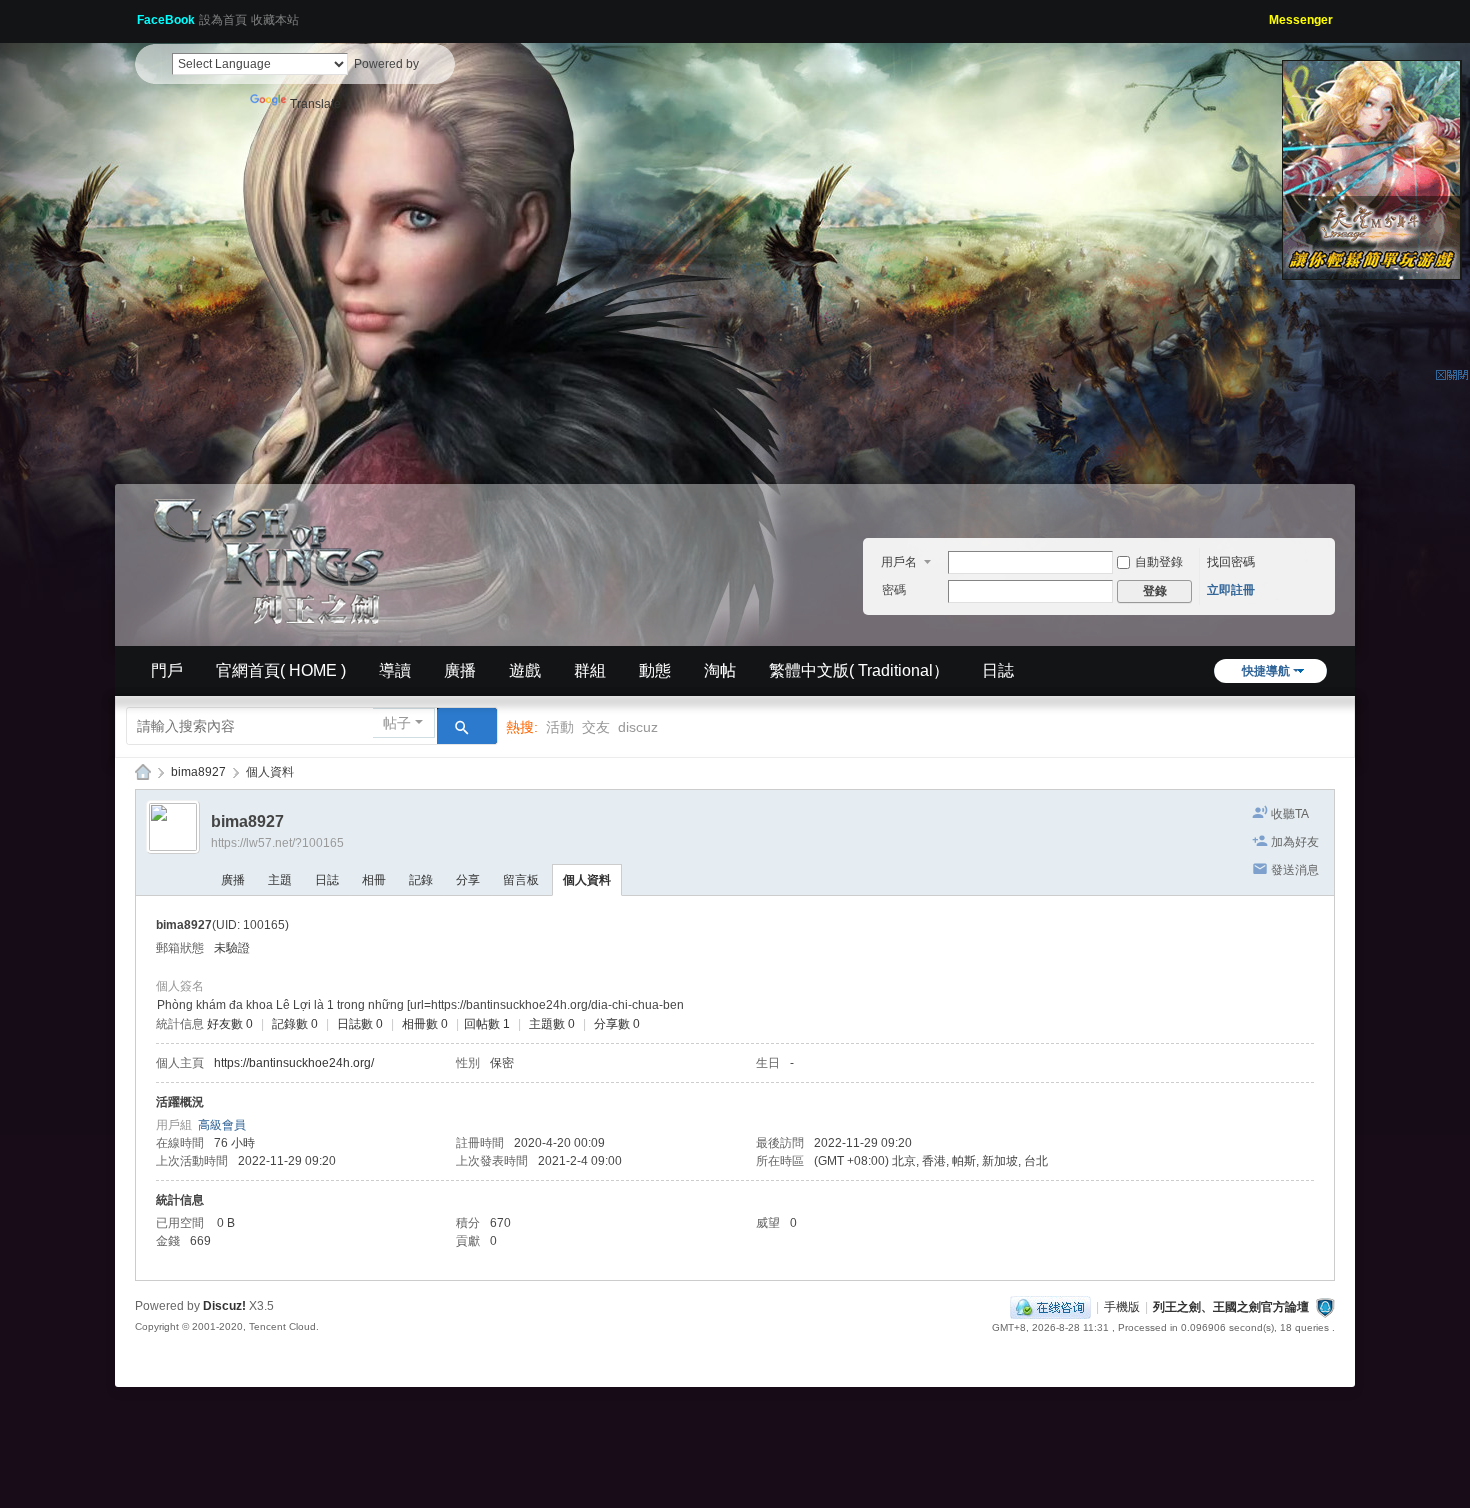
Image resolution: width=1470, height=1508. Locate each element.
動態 (655, 670)
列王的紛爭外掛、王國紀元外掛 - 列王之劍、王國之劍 (143, 772)
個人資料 (587, 880)
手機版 (1122, 1307)
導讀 (395, 670)
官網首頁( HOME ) (281, 670)
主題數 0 (552, 1024)
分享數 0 (617, 1024)
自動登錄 (1159, 562)
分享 (468, 880)
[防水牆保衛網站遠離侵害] (1325, 1307)
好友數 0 (230, 1024)
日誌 (998, 670)
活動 (560, 727)
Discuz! (224, 1306)
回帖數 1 (487, 1024)
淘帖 (720, 670)
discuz (638, 727)
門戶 (167, 670)
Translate (315, 104)
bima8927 (198, 772)
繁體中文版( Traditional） (859, 670)
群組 (590, 670)
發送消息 (1295, 870)
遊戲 (525, 670)
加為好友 (1295, 842)
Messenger (1301, 20)
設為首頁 (223, 20)
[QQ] (1050, 1307)
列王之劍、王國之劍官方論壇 (1231, 1307)
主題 (280, 880)
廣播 (460, 670)
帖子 (397, 723)
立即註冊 (1231, 590)
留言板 (521, 880)
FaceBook (166, 20)
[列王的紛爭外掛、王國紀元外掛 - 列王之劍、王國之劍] (275, 558)
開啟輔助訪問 (1262, 14)
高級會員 (222, 1125)
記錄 (421, 880)
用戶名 (899, 562)
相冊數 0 (425, 1024)
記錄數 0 (295, 1024)
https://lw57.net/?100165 (277, 843)
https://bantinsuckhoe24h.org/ (294, 1063)
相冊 (374, 880)
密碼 (894, 590)
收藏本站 (275, 20)
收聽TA (1290, 814)
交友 (596, 727)
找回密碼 (1231, 562)
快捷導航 (1266, 671)
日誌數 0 (360, 1024)
